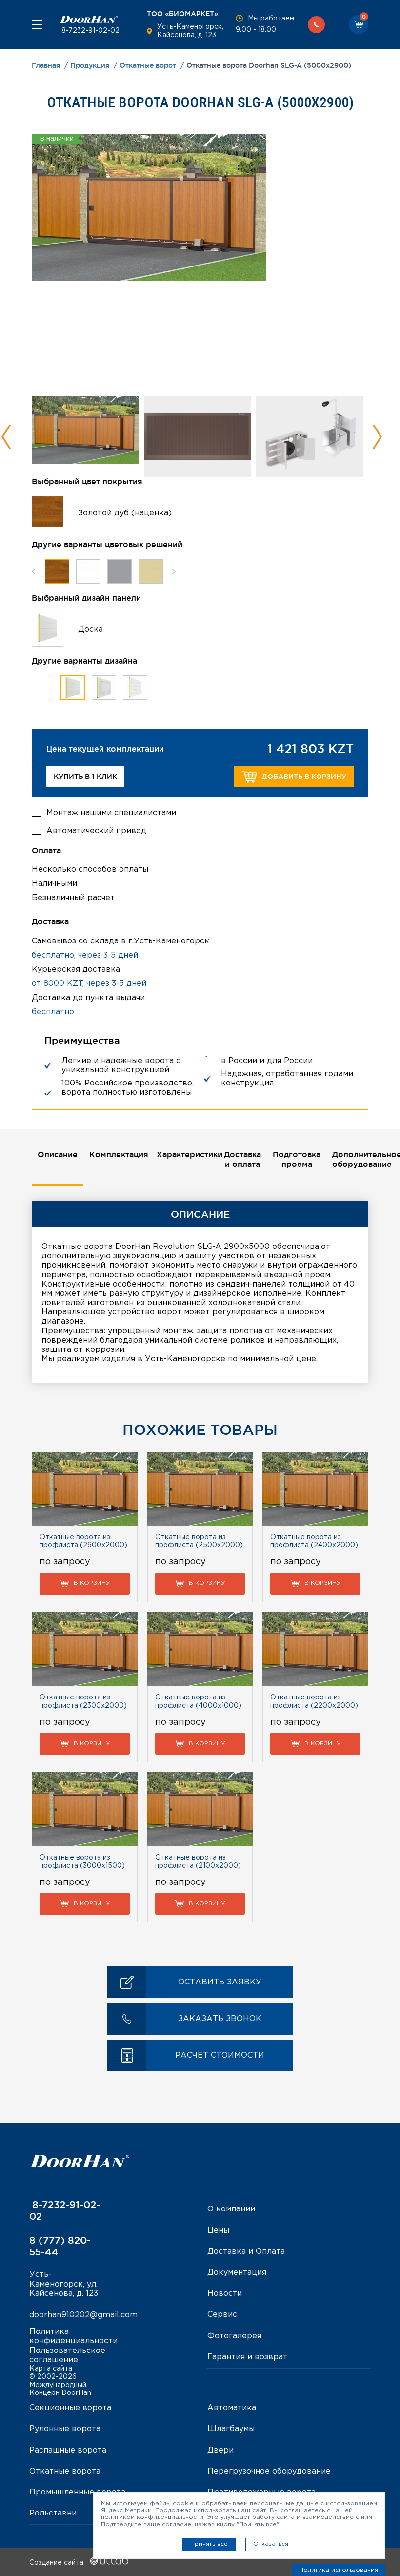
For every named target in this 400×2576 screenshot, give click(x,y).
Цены (218, 2231)
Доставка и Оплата (246, 2252)
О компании (231, 2209)
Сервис (222, 2315)
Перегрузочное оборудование (269, 2471)
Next (377, 437)
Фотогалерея (234, 2336)
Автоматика (232, 2408)
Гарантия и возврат (247, 2357)
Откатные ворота (65, 2471)
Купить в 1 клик (85, 777)
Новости (225, 2294)
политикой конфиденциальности (152, 2517)
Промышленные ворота (77, 2492)
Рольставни (53, 2513)
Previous (7, 437)
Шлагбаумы (231, 2429)
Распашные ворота (68, 2450)
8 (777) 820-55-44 (60, 2246)
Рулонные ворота (65, 2429)
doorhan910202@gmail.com (83, 2315)
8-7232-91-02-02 (90, 31)
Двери (220, 2450)
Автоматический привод (96, 831)
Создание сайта (57, 2563)
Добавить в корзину (304, 777)
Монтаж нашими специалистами (111, 813)
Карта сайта (51, 2369)
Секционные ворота (70, 2408)
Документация (237, 2273)
